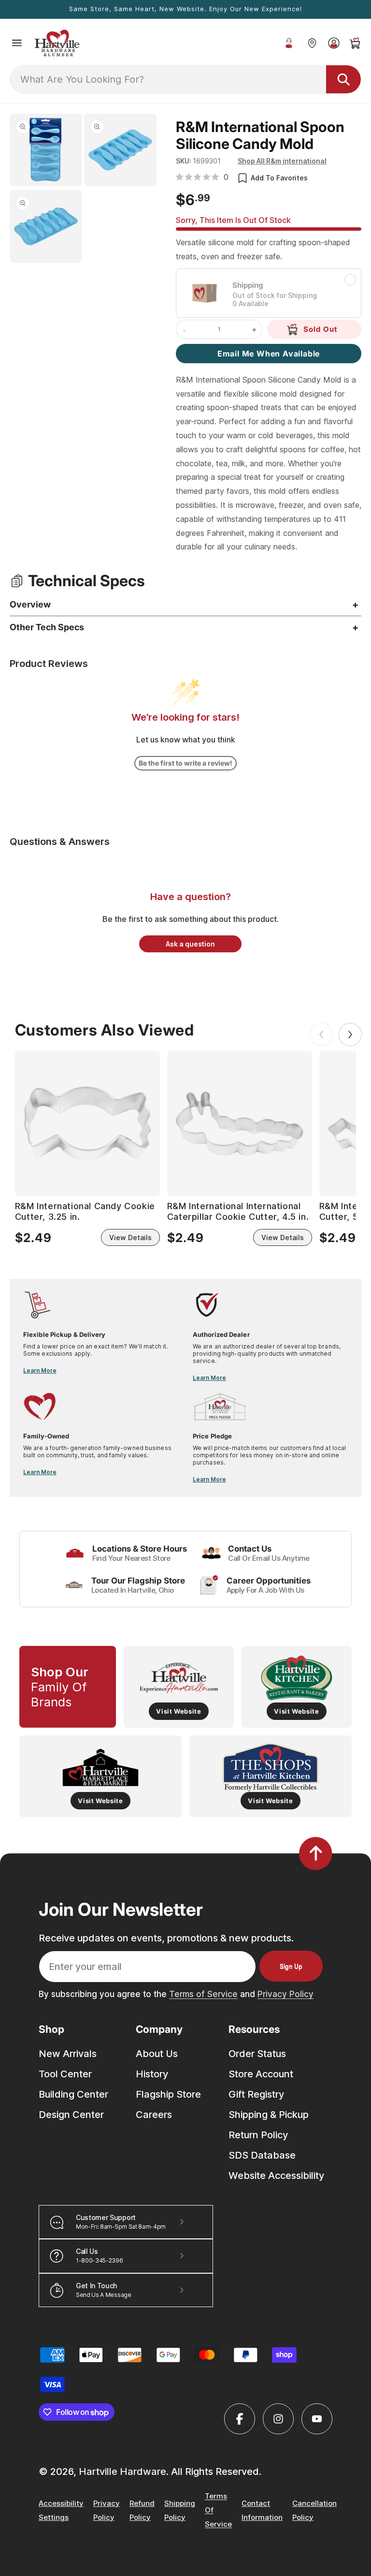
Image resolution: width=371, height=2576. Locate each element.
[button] (17, 43)
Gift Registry (256, 2094)
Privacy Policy (285, 1994)
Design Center (71, 2115)
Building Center (73, 2094)
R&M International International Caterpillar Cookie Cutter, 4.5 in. (238, 1211)
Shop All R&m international (282, 161)
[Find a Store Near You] (312, 43)
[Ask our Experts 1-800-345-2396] (289, 43)
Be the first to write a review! (185, 763)
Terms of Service (203, 1994)
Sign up (291, 1966)
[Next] (350, 1035)
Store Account (261, 2074)
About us (157, 2054)
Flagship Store (168, 2094)
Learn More (40, 1370)
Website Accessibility (276, 2176)
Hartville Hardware (122, 2472)
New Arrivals (68, 2054)
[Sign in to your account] (334, 43)
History (152, 2074)
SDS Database (262, 2155)
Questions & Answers (60, 842)
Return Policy (258, 2135)
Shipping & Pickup (269, 2115)
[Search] (343, 79)
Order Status (257, 2054)
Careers (154, 2115)
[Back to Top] (316, 1853)
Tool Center (65, 2074)
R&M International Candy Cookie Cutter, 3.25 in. (85, 1211)
